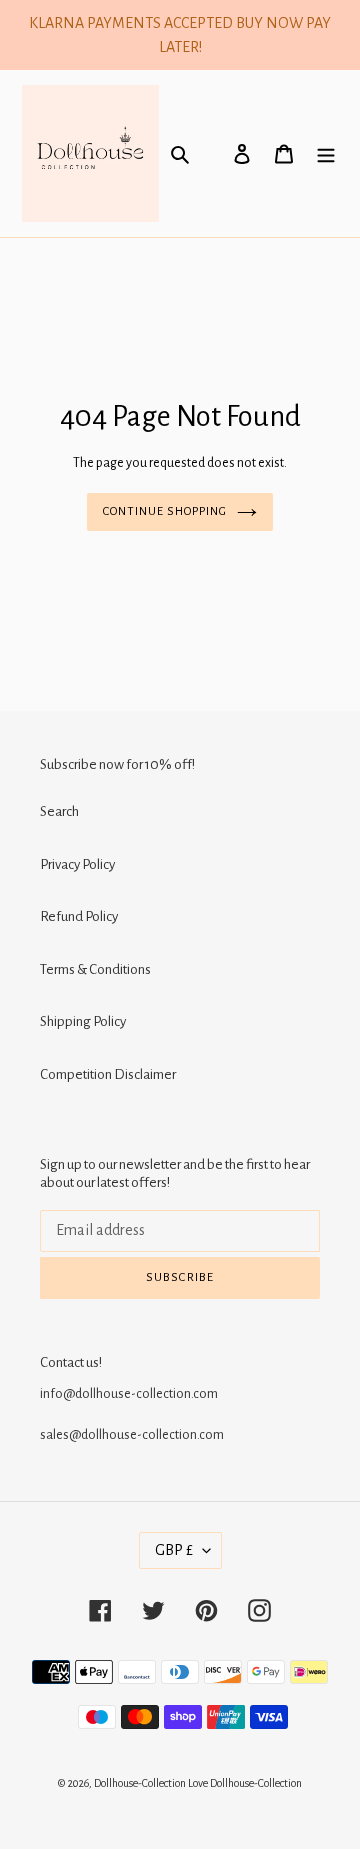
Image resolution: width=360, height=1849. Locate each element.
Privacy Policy (77, 864)
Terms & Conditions (95, 969)
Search (59, 811)
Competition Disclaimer (108, 1074)
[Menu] (326, 153)
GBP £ (174, 1550)
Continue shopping (165, 511)
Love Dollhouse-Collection (245, 1783)
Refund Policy (79, 916)
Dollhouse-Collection (140, 1783)
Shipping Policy (83, 1021)
